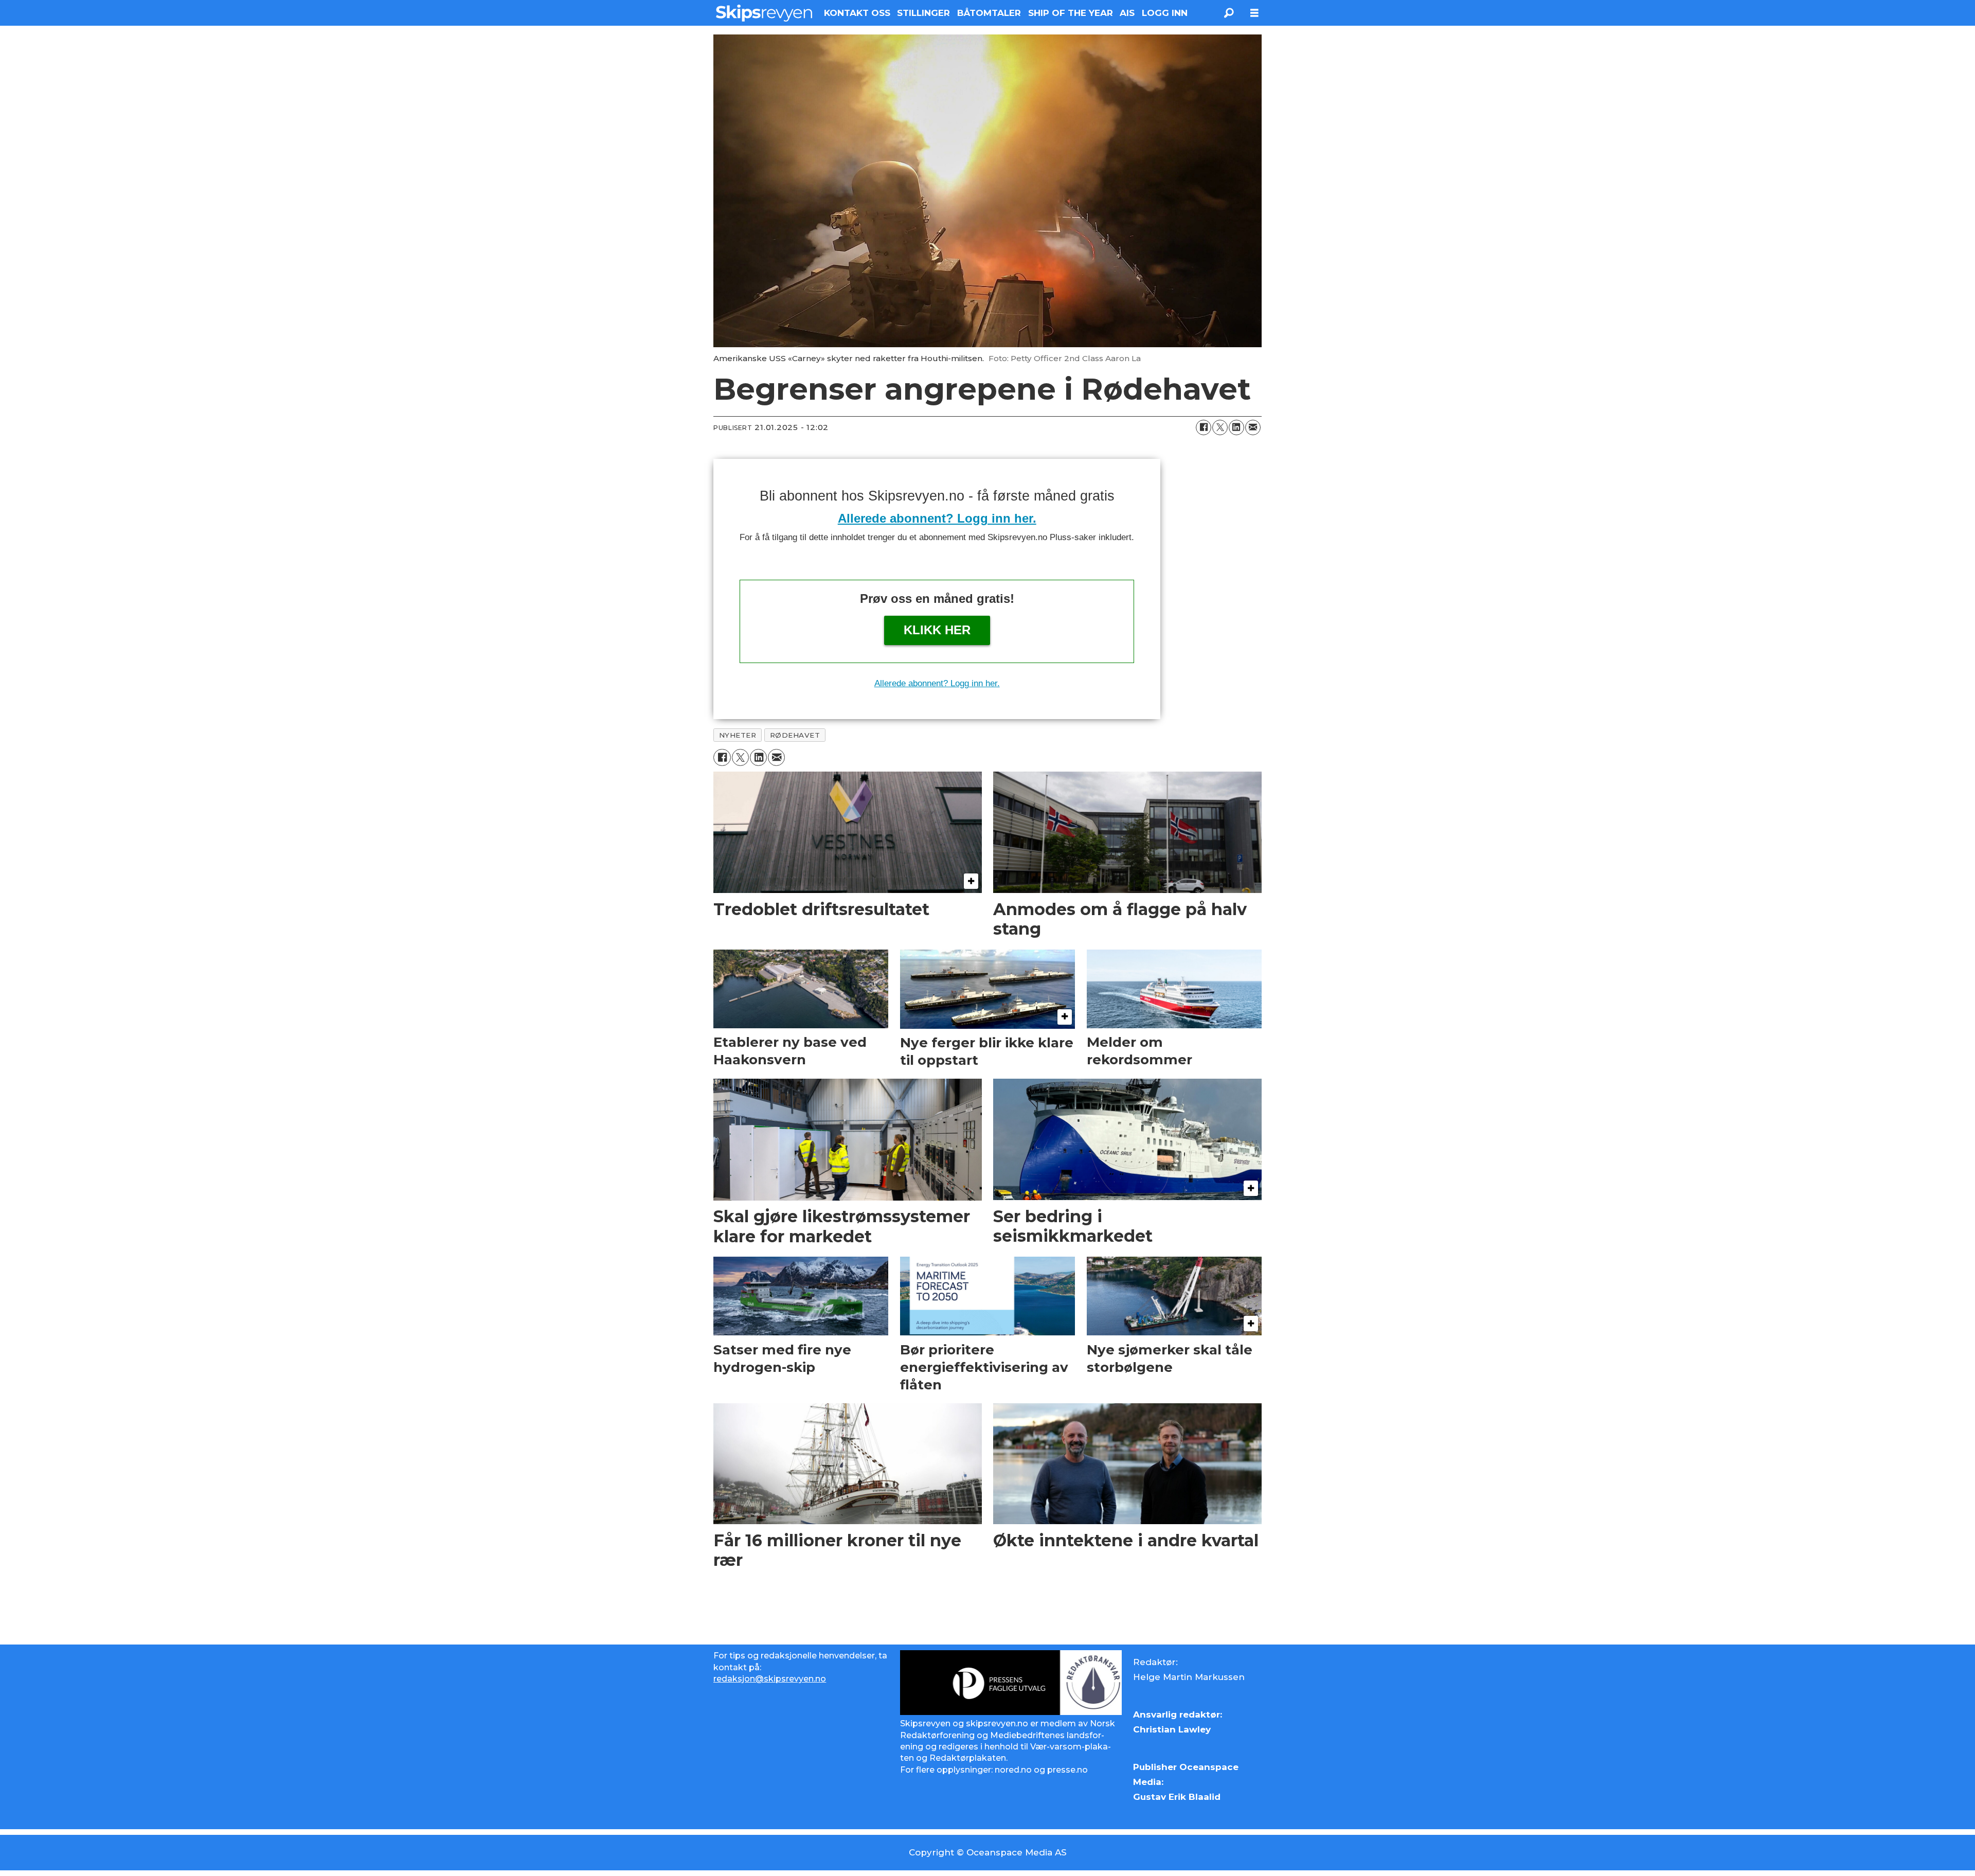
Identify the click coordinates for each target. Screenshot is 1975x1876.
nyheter (738, 735)
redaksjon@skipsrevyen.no (770, 1679)
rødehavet (795, 735)
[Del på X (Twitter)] (1220, 427)
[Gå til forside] (764, 13)
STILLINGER (923, 13)
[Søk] (1229, 13)
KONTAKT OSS (857, 13)
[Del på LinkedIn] (1236, 427)
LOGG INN (1165, 13)
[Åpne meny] (1254, 13)
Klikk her (937, 630)
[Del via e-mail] (1253, 427)
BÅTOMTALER (989, 13)
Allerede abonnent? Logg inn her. (937, 518)
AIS (1127, 13)
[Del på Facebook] (1204, 427)
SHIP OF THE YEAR (1071, 13)
